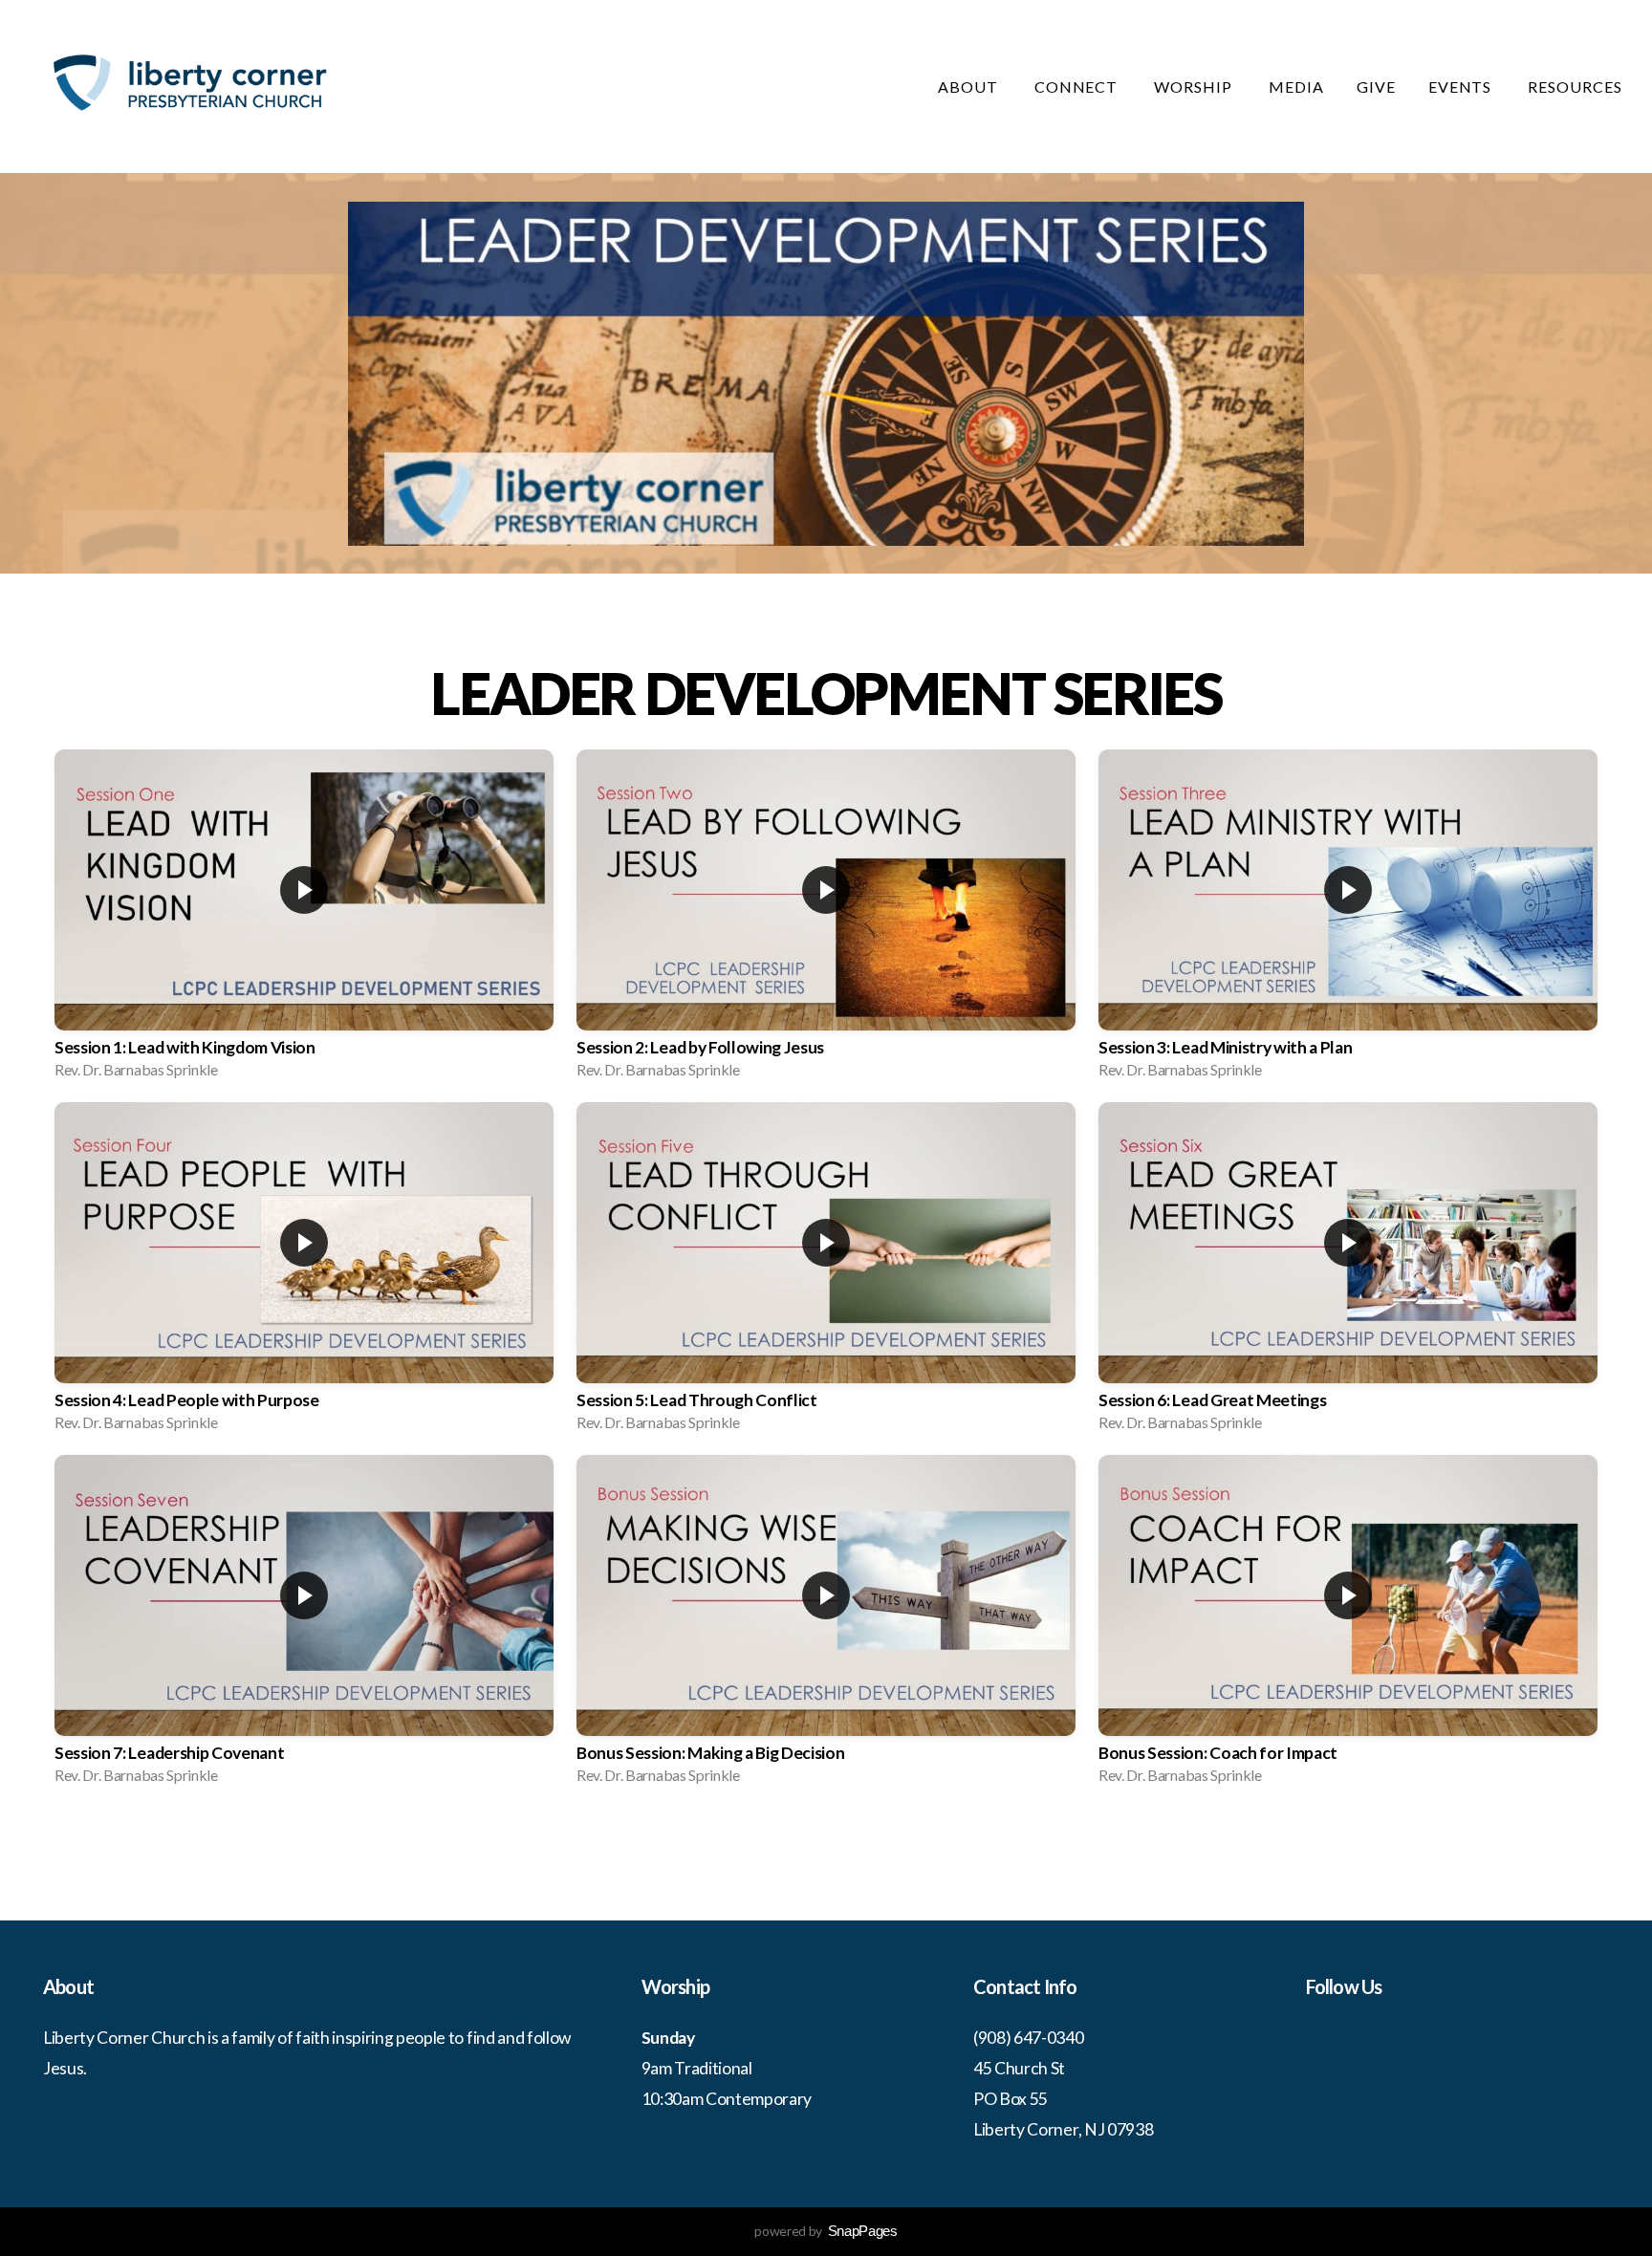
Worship (1195, 87)
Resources (1577, 87)
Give (1376, 87)
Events (1462, 87)
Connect (1078, 87)
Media (1296, 87)
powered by (826, 2231)
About (970, 87)
